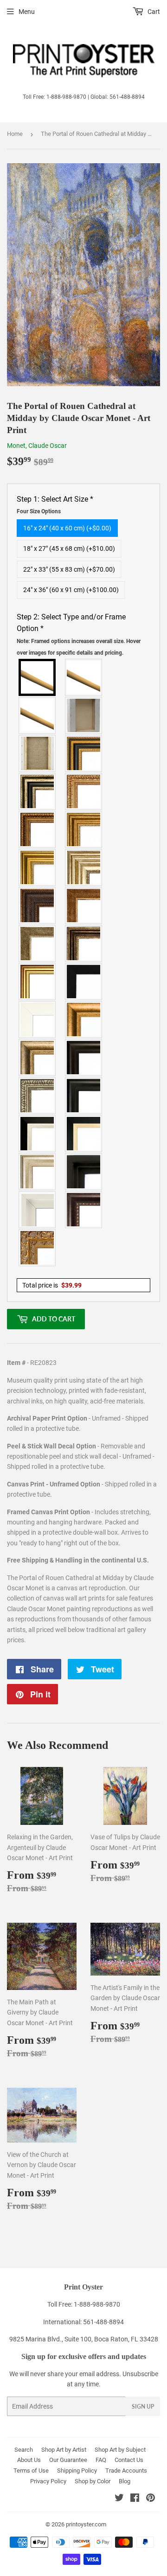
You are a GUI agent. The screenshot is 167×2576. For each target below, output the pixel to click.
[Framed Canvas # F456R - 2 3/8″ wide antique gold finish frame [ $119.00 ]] (84, 791)
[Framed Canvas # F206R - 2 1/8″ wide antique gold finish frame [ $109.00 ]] (84, 905)
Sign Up (143, 2407)
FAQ (101, 2460)
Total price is (52, 1285)
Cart (153, 12)
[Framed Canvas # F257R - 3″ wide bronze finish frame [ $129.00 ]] (84, 829)
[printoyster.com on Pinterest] (151, 2499)
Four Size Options (39, 511)
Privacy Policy (48, 2481)
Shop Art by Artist (64, 2450)
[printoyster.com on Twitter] (119, 2499)
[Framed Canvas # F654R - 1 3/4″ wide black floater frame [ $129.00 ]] (84, 1172)
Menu (27, 12)
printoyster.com (86, 2524)
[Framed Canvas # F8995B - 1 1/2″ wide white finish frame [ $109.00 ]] (38, 1020)
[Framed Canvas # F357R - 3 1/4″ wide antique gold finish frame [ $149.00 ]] (84, 1020)
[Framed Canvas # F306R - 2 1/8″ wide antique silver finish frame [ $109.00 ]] (38, 944)
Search (24, 2450)
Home (15, 134)
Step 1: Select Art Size (55, 505)
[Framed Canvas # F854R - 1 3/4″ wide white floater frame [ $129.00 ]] (38, 1210)
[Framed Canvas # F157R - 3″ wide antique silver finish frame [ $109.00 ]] (84, 867)
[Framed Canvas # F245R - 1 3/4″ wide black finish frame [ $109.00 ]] (84, 982)
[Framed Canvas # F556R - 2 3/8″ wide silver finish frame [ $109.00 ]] (38, 1096)
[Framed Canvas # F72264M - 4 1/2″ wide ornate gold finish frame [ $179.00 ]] (38, 1248)
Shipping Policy (77, 2471)
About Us (29, 2460)
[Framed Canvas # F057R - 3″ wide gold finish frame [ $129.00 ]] (38, 867)
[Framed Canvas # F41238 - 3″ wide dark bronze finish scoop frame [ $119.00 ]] (84, 1210)
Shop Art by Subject (120, 2450)
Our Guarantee (68, 2460)
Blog (125, 2481)
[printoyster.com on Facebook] (135, 2499)
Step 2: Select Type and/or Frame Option (79, 634)
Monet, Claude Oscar (37, 446)
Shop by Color (93, 2481)
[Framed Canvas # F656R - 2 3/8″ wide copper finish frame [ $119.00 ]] (38, 829)
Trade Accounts (126, 2471)
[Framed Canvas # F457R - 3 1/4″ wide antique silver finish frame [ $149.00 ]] (38, 1058)
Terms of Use (31, 2471)
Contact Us (129, 2460)
